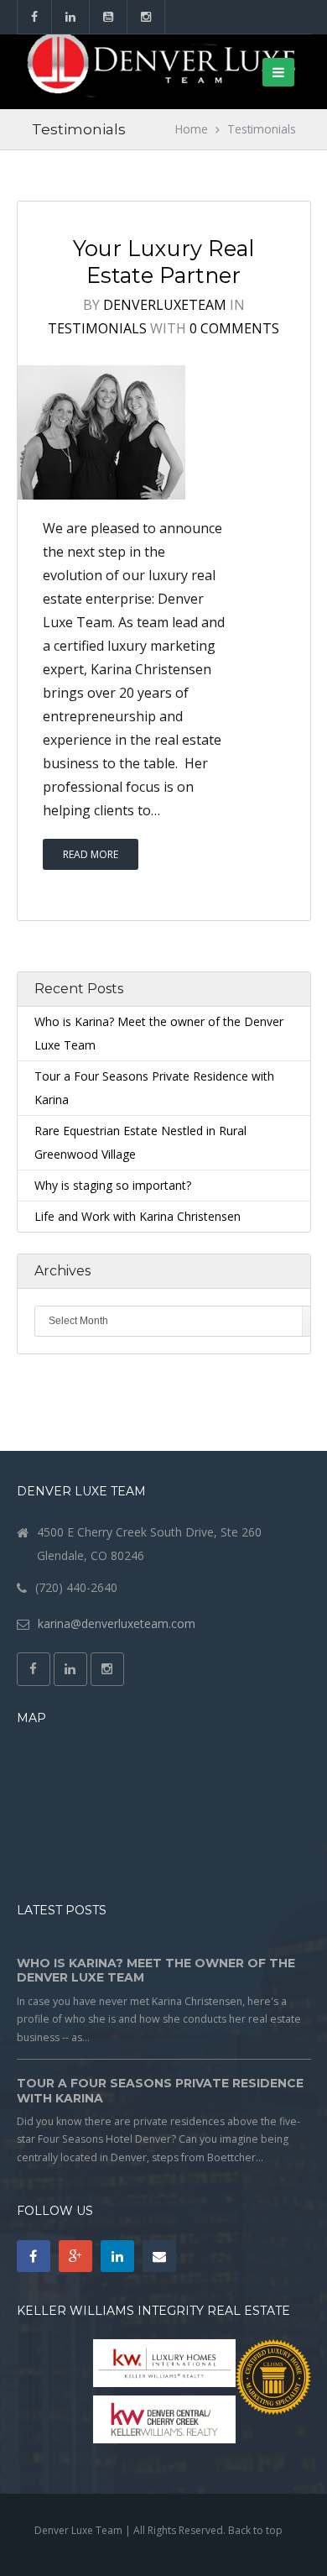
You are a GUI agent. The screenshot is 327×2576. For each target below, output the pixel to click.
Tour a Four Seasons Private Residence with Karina (160, 2091)
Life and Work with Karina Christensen (138, 1216)
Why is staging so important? (113, 1185)
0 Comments (234, 328)
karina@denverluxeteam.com (117, 1623)
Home (192, 129)
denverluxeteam (165, 305)
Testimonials (97, 328)
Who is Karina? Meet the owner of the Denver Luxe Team (156, 1971)
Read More (91, 854)
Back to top (255, 2530)
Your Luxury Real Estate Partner (163, 262)
